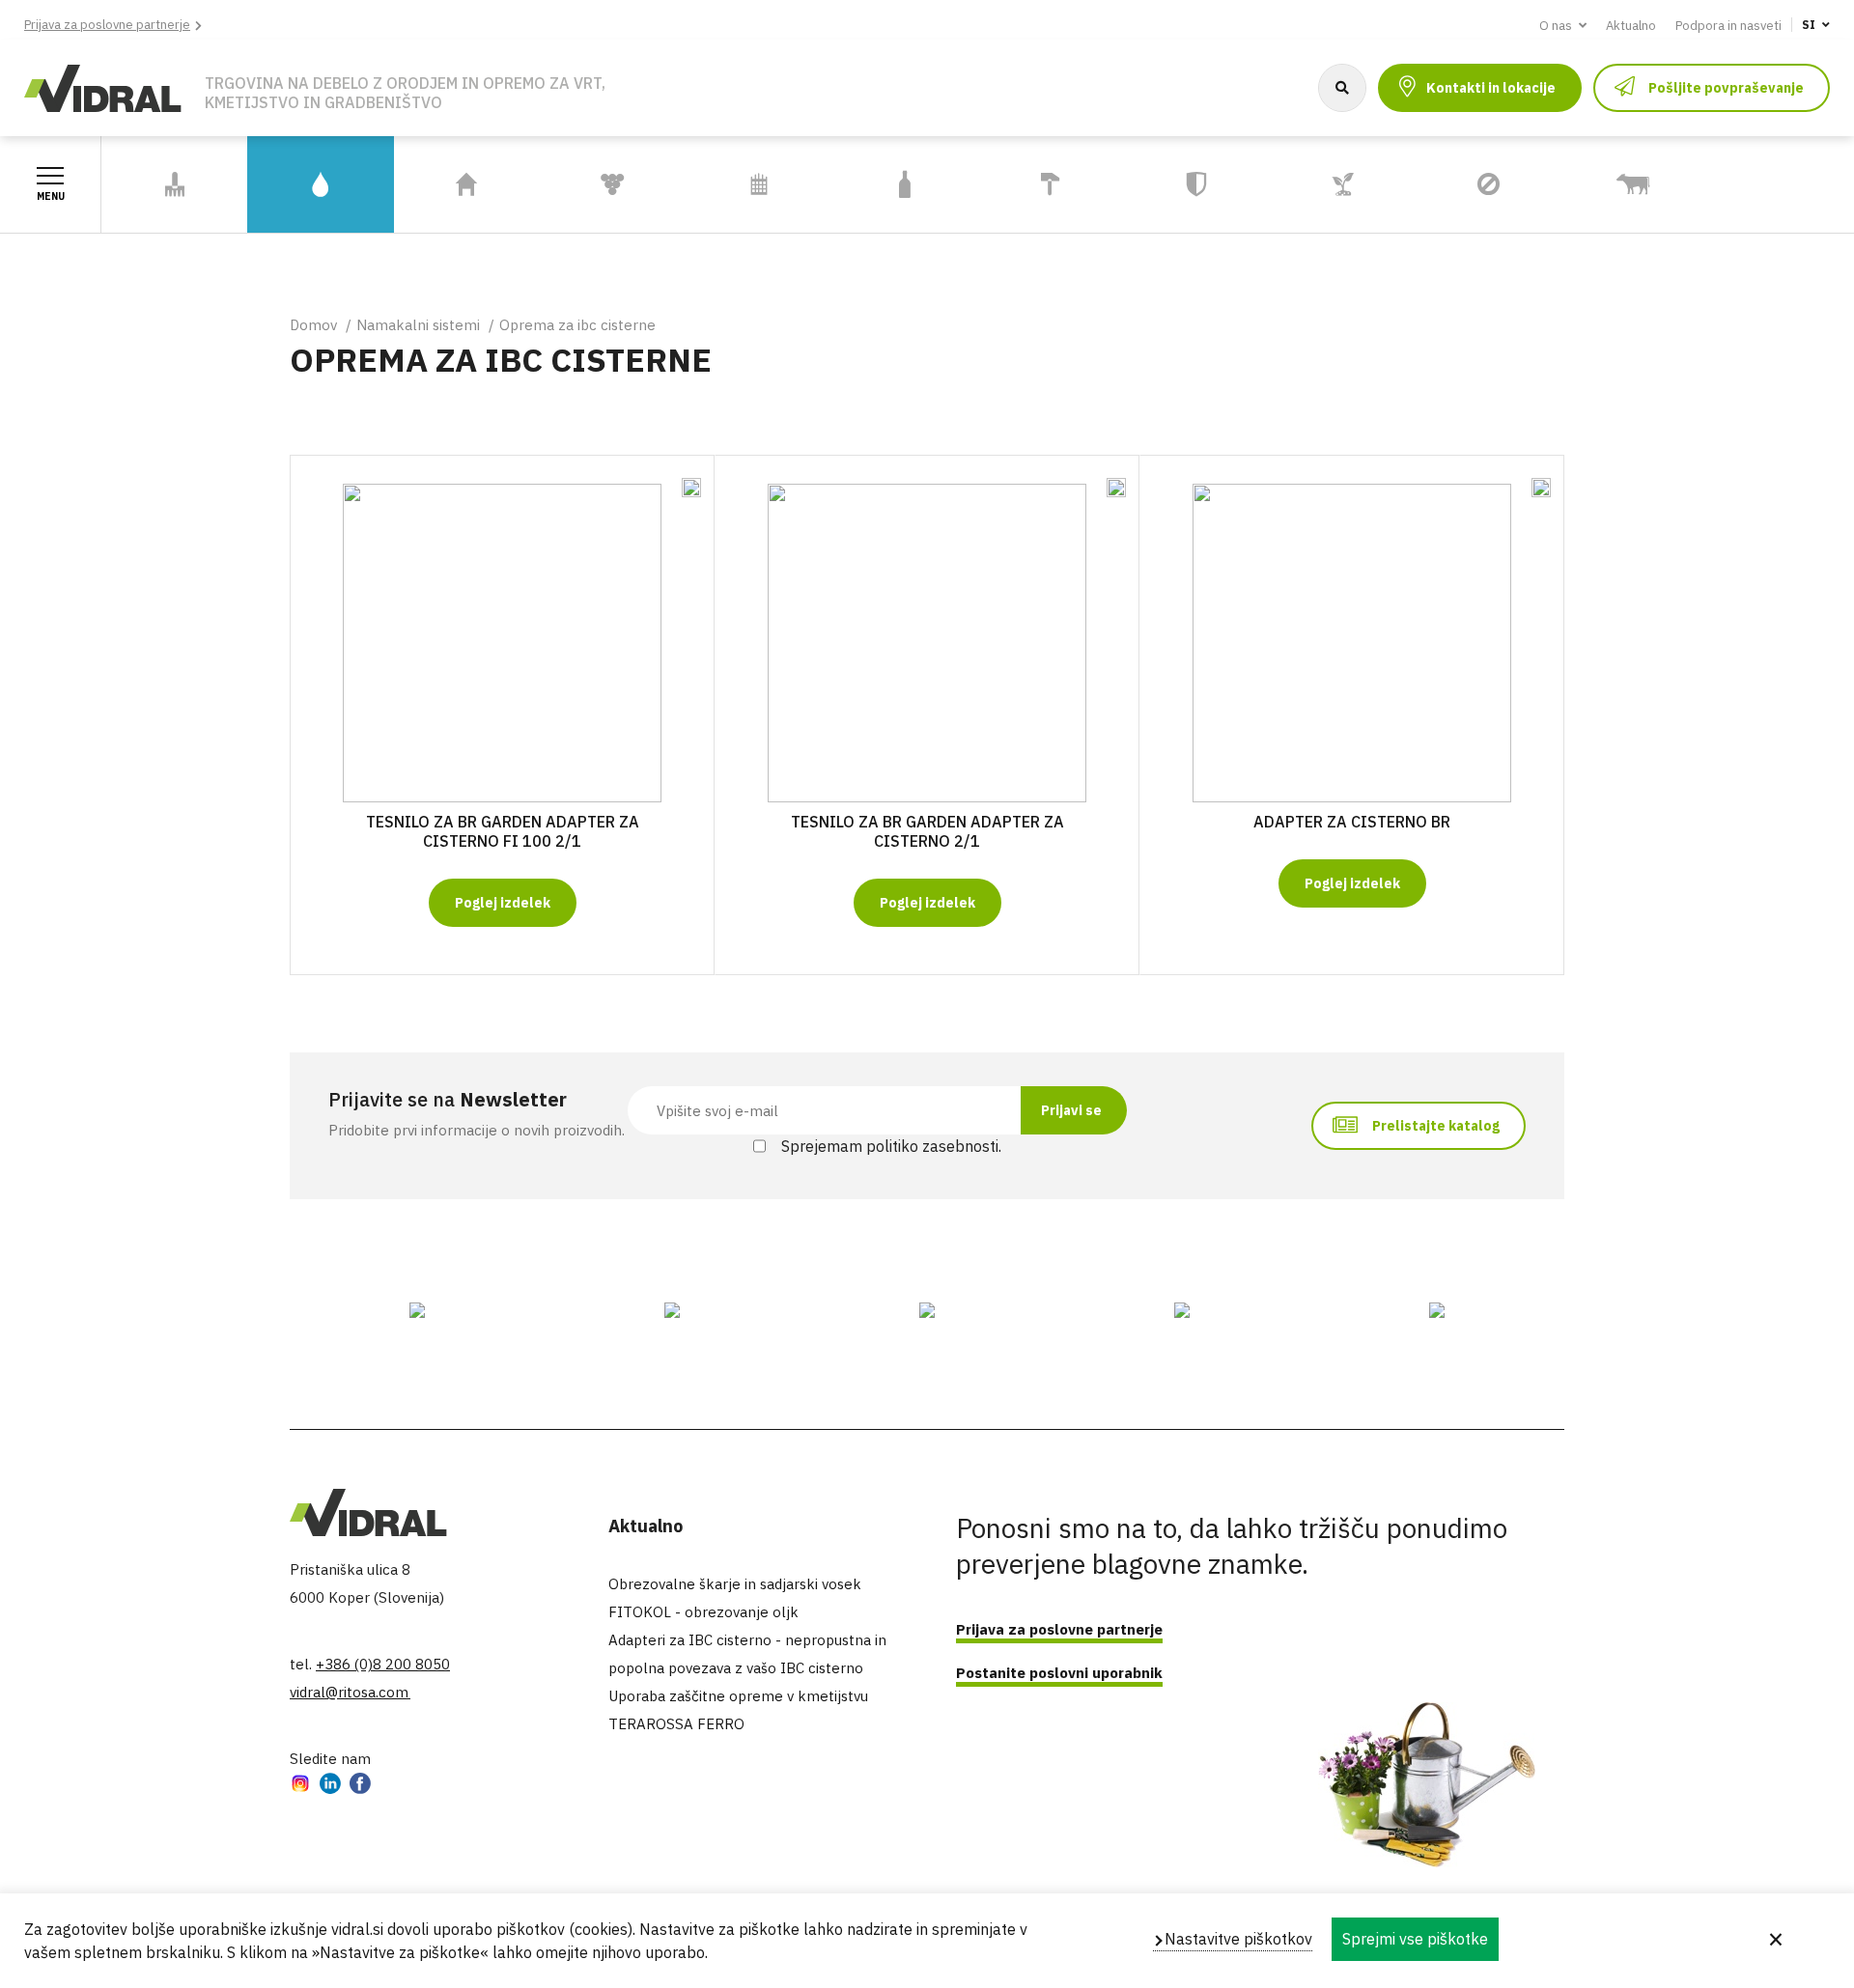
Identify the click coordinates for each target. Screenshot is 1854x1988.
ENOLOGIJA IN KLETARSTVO (590, 184)
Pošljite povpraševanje (1726, 88)
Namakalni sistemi (418, 325)
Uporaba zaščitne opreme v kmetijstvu (738, 1696)
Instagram (300, 1786)
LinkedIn (330, 1786)
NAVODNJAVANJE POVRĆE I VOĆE (1767, 184)
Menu (51, 196)
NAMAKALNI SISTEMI (289, 184)
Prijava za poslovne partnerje (107, 25)
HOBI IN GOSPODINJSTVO (454, 184)
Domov (313, 325)
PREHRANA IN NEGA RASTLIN (1339, 184)
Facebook (360, 1786)
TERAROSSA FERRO (676, 1724)
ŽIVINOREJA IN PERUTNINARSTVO (1627, 184)
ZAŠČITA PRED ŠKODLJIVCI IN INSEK (1468, 185)
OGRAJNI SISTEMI (759, 185)
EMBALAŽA (904, 185)
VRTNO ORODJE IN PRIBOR (166, 184)
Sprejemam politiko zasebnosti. (891, 1146)
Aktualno (1631, 26)
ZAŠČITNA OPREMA (1197, 185)
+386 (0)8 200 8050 (383, 1664)
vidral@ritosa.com (350, 1692)
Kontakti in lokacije (1491, 88)
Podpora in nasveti (1728, 26)
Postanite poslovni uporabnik (1059, 1673)
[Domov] (103, 86)
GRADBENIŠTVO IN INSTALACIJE (1044, 184)
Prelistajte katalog (1436, 1126)
